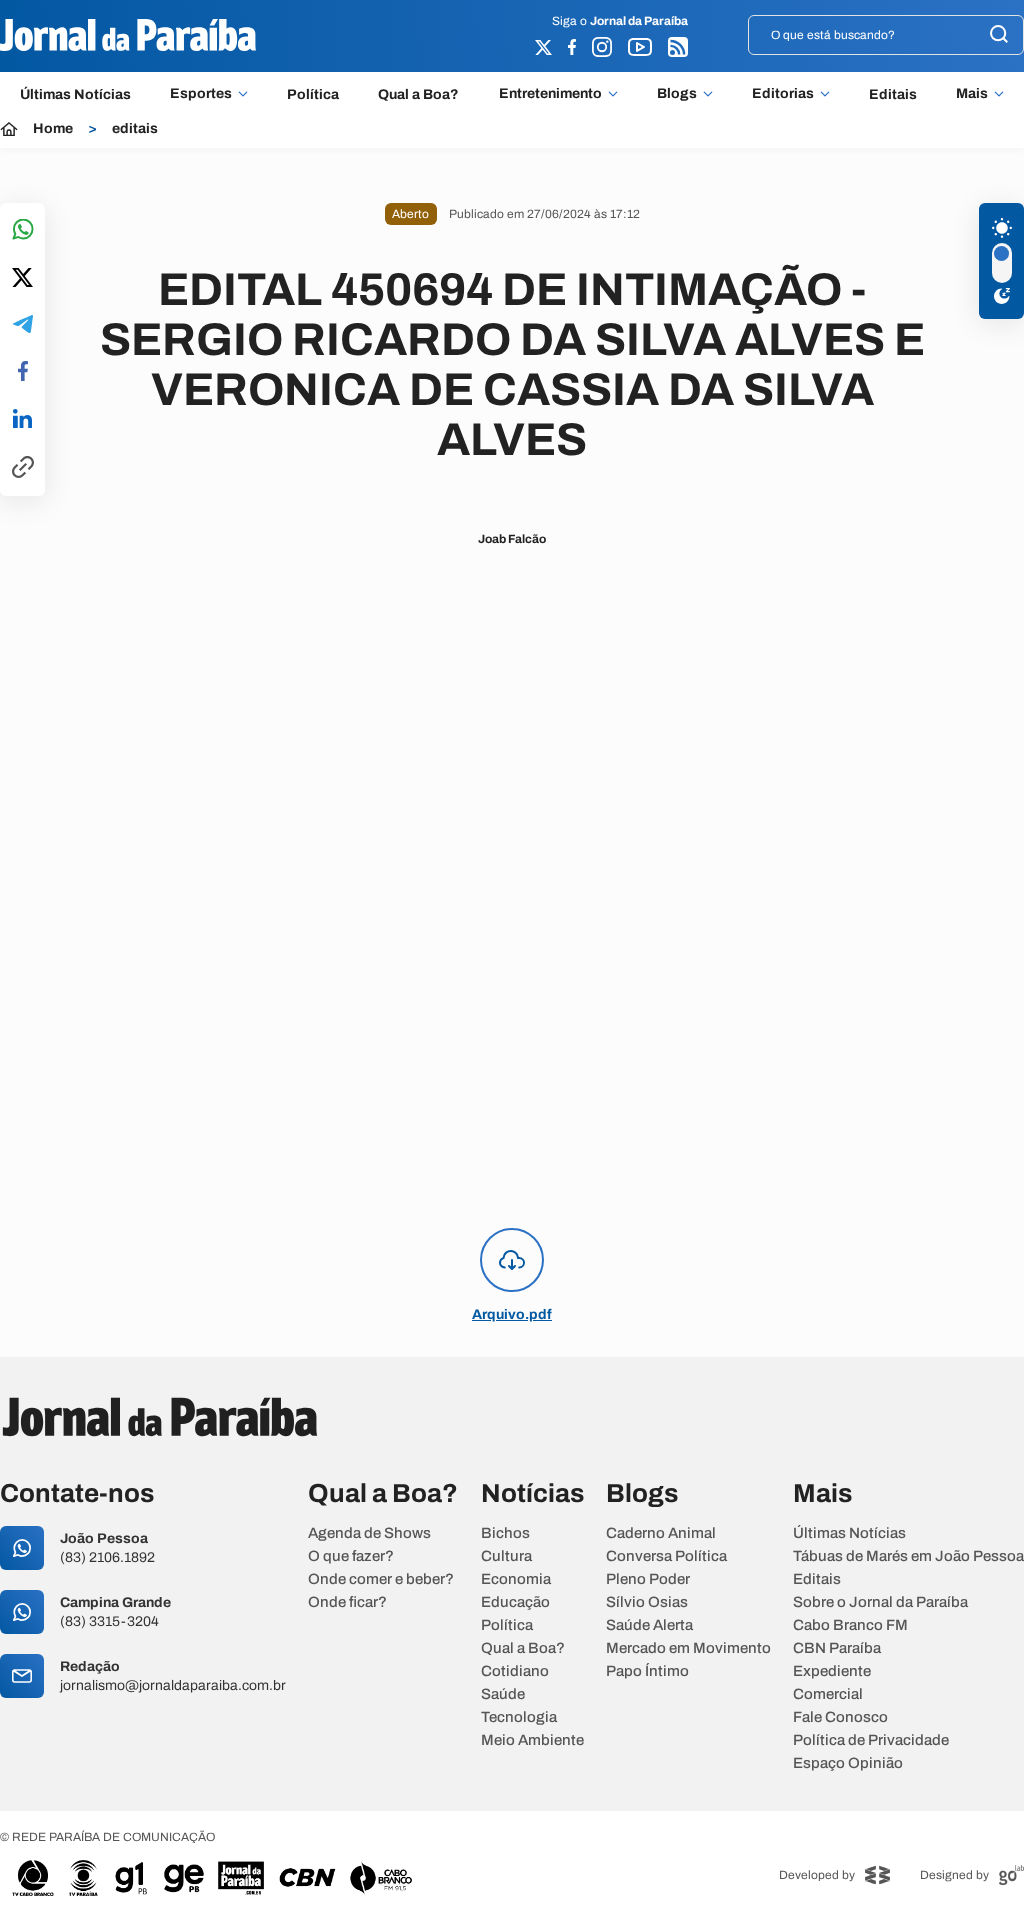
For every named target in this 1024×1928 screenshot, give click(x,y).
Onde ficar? (347, 1602)
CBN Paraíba (837, 1648)
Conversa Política (666, 1556)
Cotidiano (515, 1671)
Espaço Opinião (848, 1763)
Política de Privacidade (871, 1740)
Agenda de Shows (369, 1533)
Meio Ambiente (532, 1740)
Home (53, 129)
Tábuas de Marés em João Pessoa (908, 1556)
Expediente (832, 1671)
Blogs (677, 94)
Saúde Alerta (649, 1625)
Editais (893, 94)
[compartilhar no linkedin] (22, 420)
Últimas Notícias (75, 94)
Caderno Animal (661, 1533)
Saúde (503, 1694)
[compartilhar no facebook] (23, 372)
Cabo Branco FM (850, 1625)
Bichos (505, 1533)
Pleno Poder (648, 1579)
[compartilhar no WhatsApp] (23, 230)
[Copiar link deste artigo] (23, 468)
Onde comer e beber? (381, 1579)
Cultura (506, 1556)
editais (135, 129)
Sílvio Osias (647, 1602)
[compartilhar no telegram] (23, 325)
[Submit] (999, 35)
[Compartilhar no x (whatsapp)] (22, 279)
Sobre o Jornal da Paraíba (880, 1602)
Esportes (201, 94)
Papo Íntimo (647, 1671)
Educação (515, 1602)
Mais (972, 94)
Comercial (828, 1694)
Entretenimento (550, 94)
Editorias (783, 94)
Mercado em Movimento (688, 1648)
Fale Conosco (840, 1717)
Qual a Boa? (418, 94)
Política (313, 94)
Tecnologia (519, 1717)
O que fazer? (351, 1556)
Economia (516, 1579)
